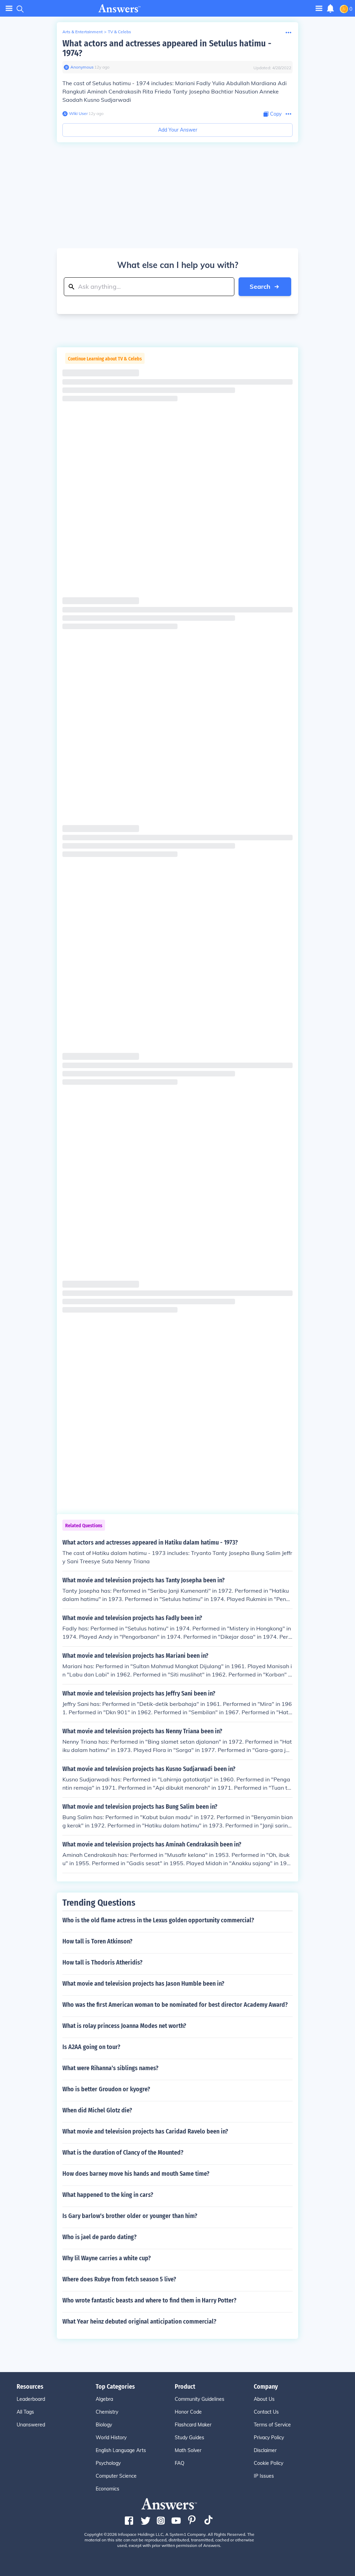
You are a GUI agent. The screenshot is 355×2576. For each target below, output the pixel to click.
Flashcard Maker (193, 2425)
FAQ (180, 2463)
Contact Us (266, 2412)
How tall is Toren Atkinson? (97, 1941)
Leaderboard (31, 2399)
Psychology (108, 2463)
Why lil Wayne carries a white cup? (107, 2258)
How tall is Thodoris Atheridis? (102, 1962)
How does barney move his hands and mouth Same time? (136, 2174)
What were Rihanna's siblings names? (110, 2068)
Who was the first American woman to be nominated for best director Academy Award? (175, 2005)
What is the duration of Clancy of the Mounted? (123, 2153)
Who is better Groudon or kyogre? (106, 2089)
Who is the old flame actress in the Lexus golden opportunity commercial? (158, 1920)
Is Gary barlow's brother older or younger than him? (130, 2216)
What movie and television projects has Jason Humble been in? (143, 1984)
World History (111, 2438)
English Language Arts (121, 2450)
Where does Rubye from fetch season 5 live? (119, 2279)
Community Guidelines (200, 2399)
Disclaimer (265, 2450)
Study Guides (189, 2438)
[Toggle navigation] (9, 8)
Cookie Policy (269, 2463)
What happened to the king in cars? (108, 2195)
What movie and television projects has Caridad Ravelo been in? (145, 2131)
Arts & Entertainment (83, 32)
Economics (107, 2489)
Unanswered (31, 2425)
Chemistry (107, 2412)
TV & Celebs (119, 32)
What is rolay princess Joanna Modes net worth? (124, 2026)
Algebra (104, 2399)
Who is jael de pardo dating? (99, 2237)
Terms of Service (272, 2425)
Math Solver (188, 2450)
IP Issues (264, 2476)
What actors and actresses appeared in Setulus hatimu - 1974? (167, 48)
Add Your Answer (178, 130)
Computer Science (116, 2476)
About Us (264, 2399)
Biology (104, 2425)
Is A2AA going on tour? (91, 2047)
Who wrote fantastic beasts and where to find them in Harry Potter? (149, 2300)
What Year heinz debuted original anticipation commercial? (139, 2322)
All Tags (25, 2412)
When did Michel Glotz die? (97, 2110)
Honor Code (188, 2412)
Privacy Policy (269, 2438)
